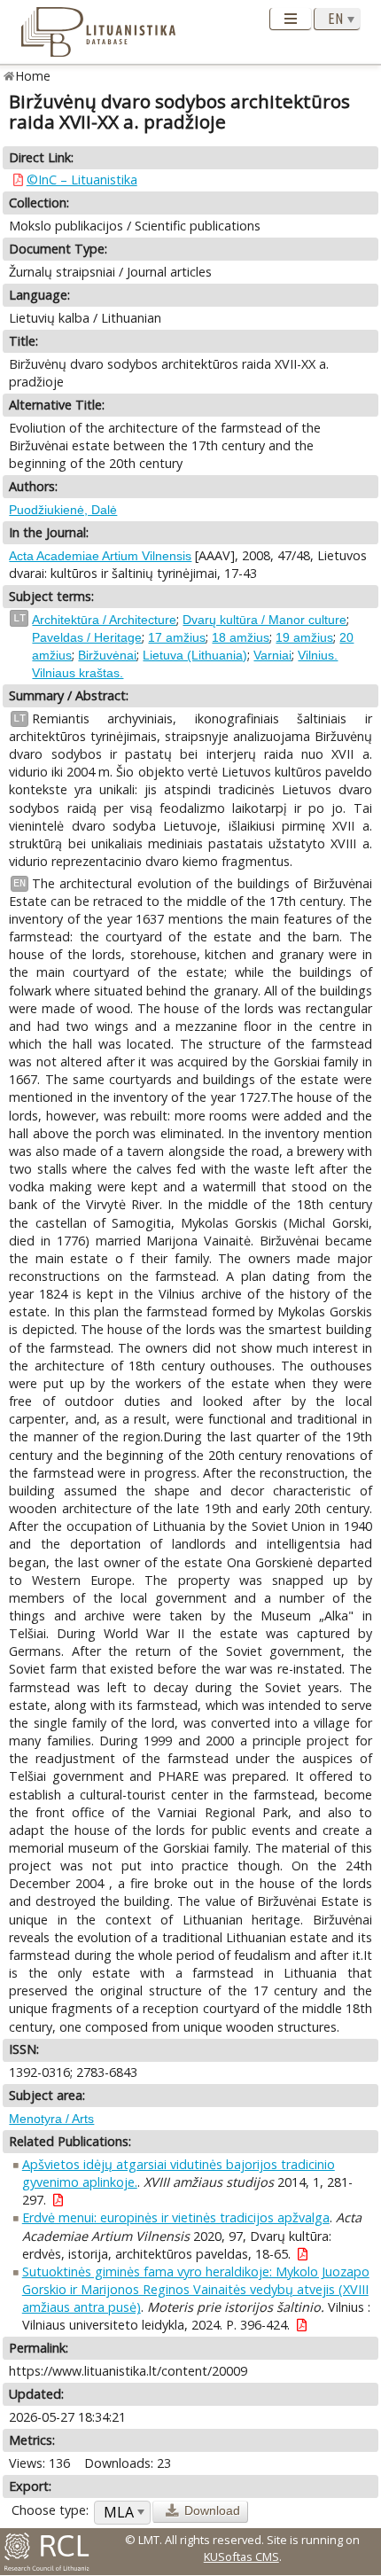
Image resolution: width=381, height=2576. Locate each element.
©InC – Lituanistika (82, 180)
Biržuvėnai (107, 655)
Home (33, 76)
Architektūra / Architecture (104, 620)
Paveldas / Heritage (87, 637)
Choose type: (50, 2510)
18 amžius (241, 637)
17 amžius (177, 637)
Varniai (272, 655)
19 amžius (304, 637)
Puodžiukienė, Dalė (63, 510)
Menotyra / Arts (51, 2119)
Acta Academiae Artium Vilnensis (100, 556)
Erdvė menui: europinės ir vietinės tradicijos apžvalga (176, 2217)
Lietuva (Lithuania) (195, 655)
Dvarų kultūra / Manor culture (264, 620)
